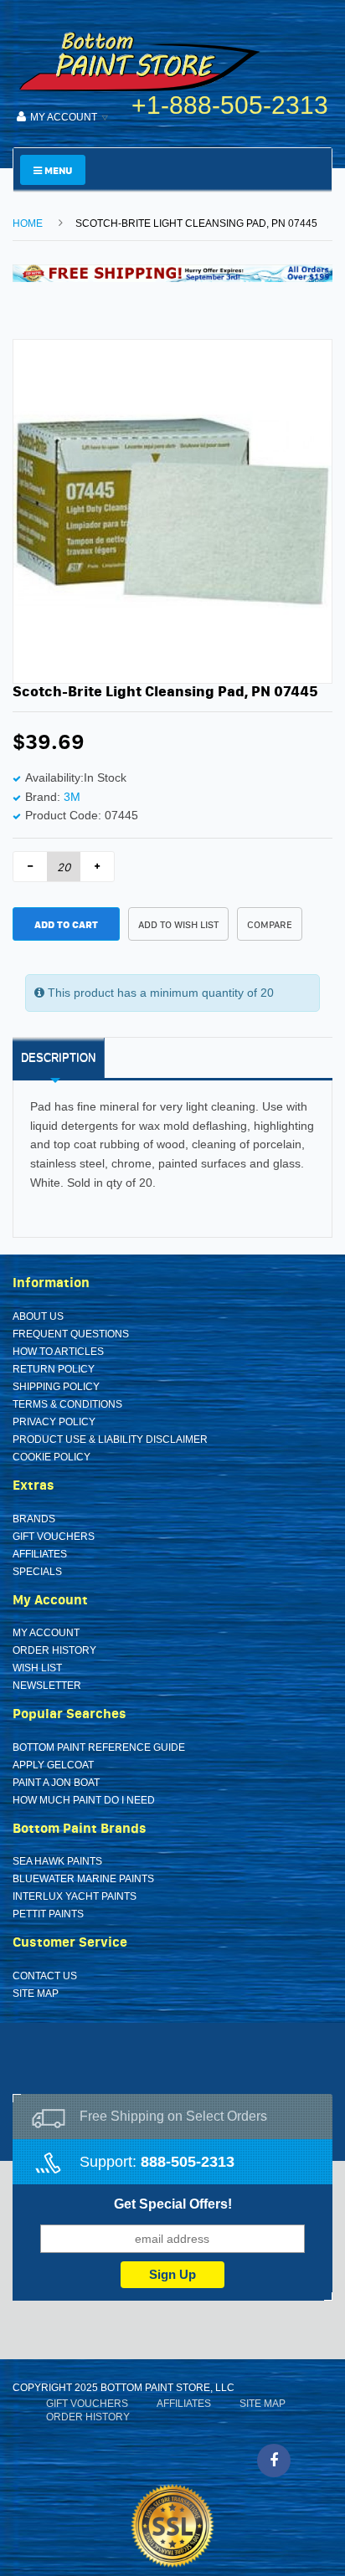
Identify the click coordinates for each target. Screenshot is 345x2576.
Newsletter (47, 1686)
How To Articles (58, 1352)
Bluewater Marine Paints (83, 1879)
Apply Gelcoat (53, 1765)
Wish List (37, 1668)
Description (58, 1057)
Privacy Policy (54, 1422)
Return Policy (54, 1369)
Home (28, 223)
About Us (38, 1316)
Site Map (36, 1994)
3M (72, 797)
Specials (37, 1572)
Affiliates (40, 1554)
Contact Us (45, 1976)
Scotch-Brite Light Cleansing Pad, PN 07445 (196, 223)
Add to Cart (66, 924)
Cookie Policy (51, 1457)
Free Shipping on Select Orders (173, 2116)
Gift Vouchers (54, 1537)
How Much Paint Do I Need (84, 1800)
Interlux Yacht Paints (75, 1896)
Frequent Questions (71, 1334)
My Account (46, 1633)
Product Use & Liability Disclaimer (110, 1439)
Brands (34, 1519)
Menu (57, 170)
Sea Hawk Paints (57, 1861)
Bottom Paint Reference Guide (99, 1747)
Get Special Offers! (173, 2204)
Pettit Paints (48, 1914)
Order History (54, 1650)
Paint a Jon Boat (56, 1783)
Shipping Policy (56, 1387)
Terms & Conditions (67, 1404)
